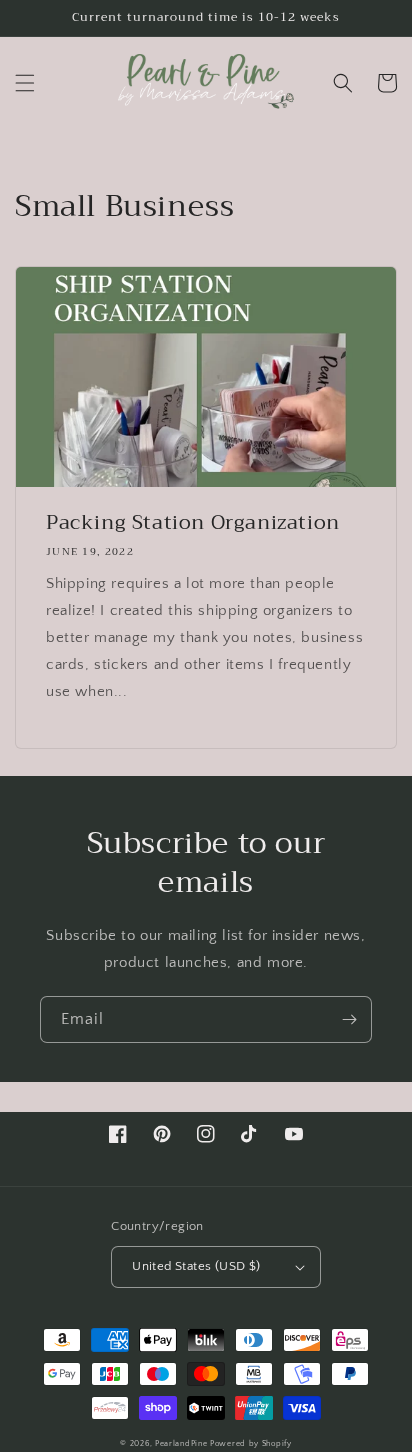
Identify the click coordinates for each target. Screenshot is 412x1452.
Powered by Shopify (251, 1443)
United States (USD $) (196, 1266)
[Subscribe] (349, 1019)
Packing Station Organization (193, 523)
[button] (25, 83)
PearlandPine (182, 1443)
